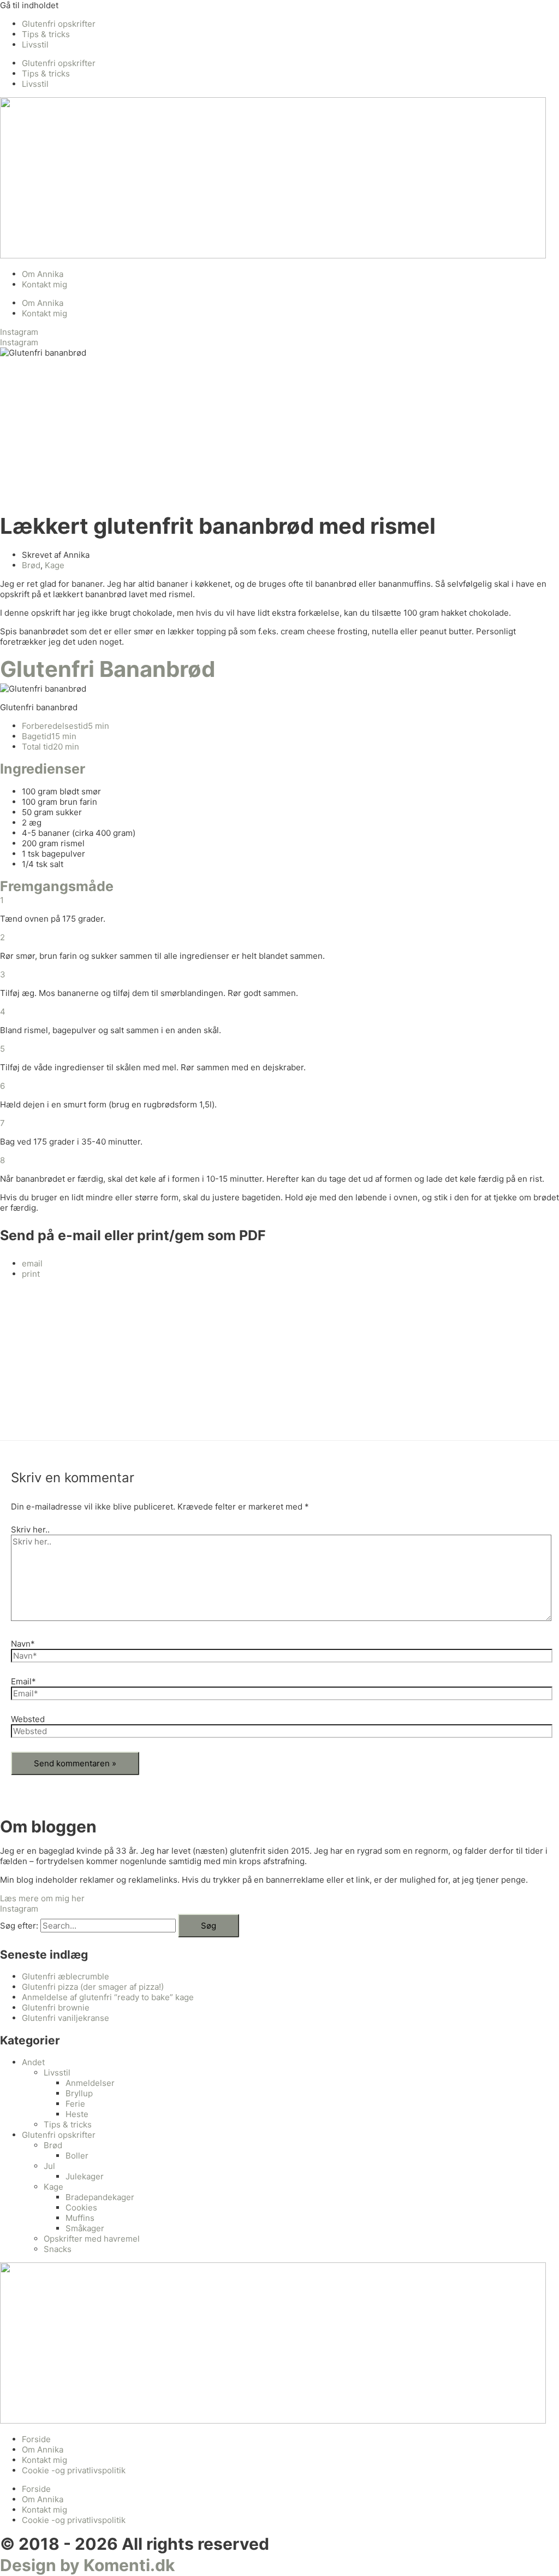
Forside (36, 2439)
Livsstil (35, 45)
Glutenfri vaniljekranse (66, 2018)
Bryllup (79, 2093)
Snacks (58, 2249)
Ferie (75, 2104)
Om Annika (43, 274)
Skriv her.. (30, 1529)
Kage (55, 565)
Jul (49, 2166)
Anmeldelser (90, 2083)
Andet (33, 2062)
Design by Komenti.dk (87, 2565)
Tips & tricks (46, 34)
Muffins (80, 2218)
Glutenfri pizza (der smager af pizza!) (93, 1987)
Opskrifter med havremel (92, 2239)
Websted (28, 1719)
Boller (77, 2156)
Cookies (81, 2207)
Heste (77, 2114)
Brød (31, 565)
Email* (23, 1681)
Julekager (85, 2176)
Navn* (23, 1644)
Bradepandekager (100, 2197)
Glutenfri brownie (56, 2008)
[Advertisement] (279, 434)
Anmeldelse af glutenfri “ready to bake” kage (108, 1997)
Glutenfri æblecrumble (66, 1976)
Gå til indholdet (29, 5)
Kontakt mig (44, 284)
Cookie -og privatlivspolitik (74, 2470)
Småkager (85, 2228)
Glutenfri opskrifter (59, 24)
